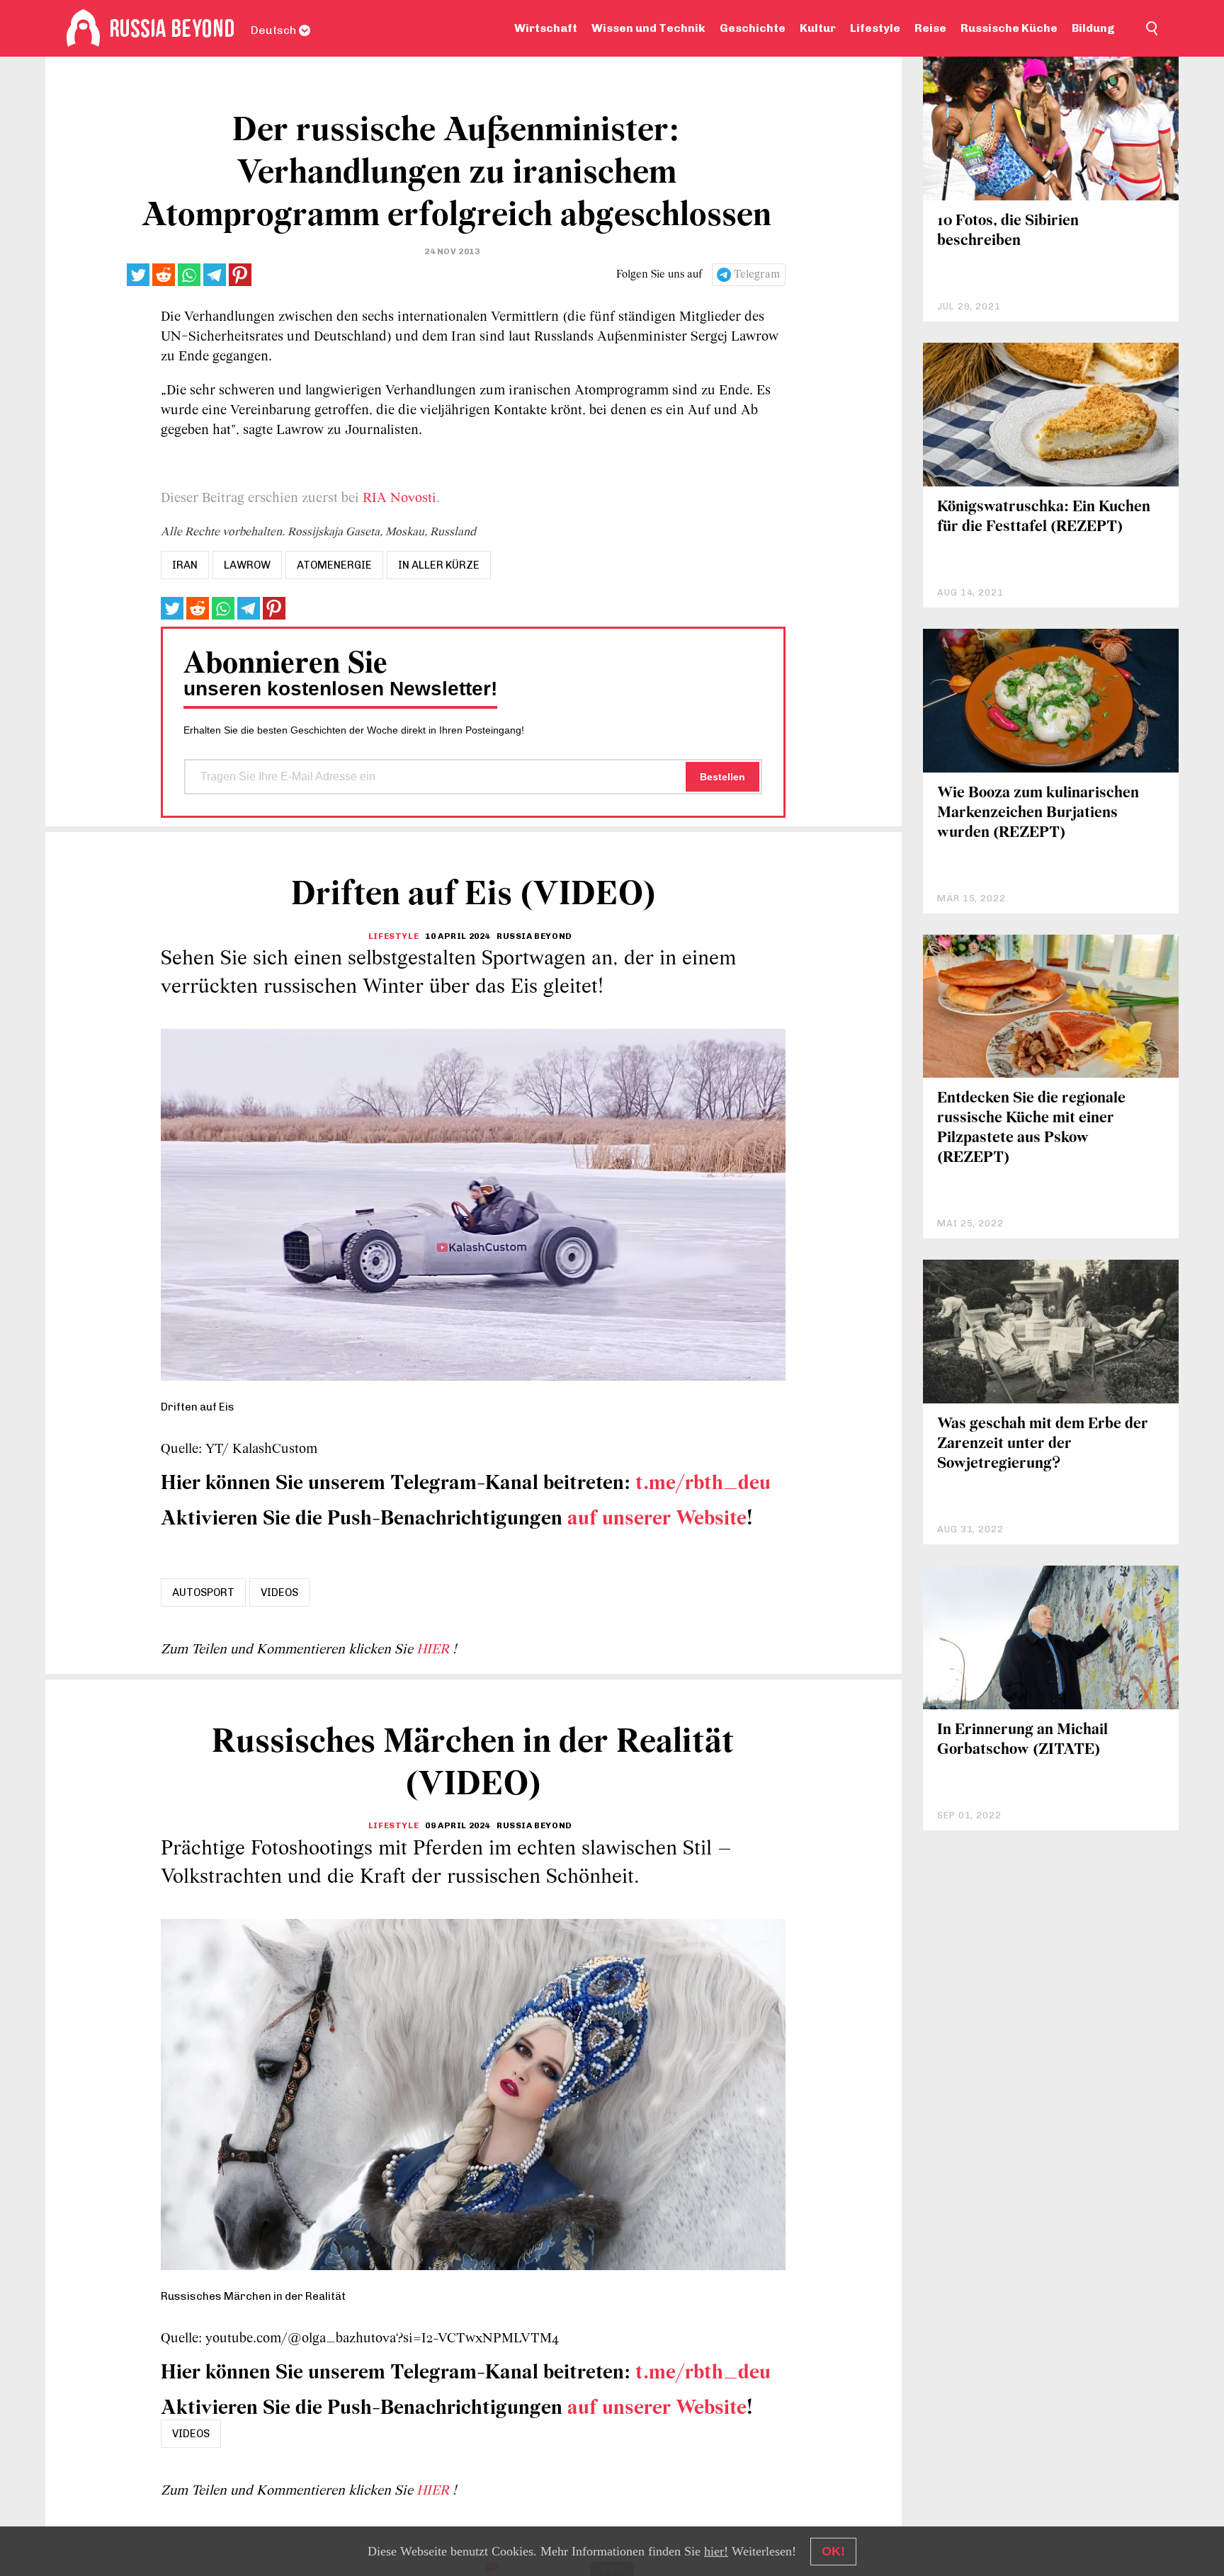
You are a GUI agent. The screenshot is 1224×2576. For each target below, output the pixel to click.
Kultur (818, 28)
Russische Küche (1009, 28)
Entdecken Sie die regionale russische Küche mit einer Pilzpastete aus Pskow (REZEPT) (1031, 1128)
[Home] (83, 28)
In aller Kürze (439, 565)
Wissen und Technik (648, 28)
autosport (203, 1592)
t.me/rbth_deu (703, 1484)
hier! (716, 2551)
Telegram (757, 275)
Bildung (1093, 28)
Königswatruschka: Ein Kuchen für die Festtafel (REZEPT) (1044, 517)
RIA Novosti (399, 498)
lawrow (247, 565)
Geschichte (753, 28)
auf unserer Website (657, 1519)
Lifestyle (875, 28)
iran (185, 565)
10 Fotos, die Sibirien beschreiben (1008, 231)
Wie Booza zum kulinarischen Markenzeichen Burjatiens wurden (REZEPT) (1038, 813)
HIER (435, 1650)
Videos (279, 1592)
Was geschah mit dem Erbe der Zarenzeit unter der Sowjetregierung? (1043, 1444)
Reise (930, 28)
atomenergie (334, 565)
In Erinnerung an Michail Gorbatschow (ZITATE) (1022, 1740)
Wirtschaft (546, 28)
